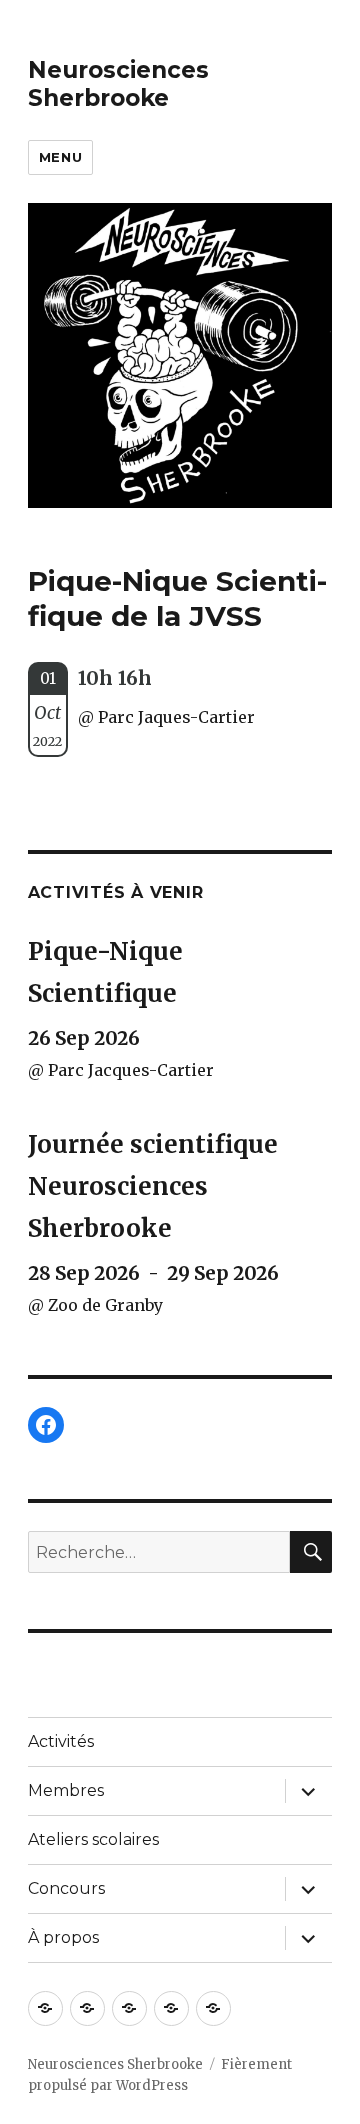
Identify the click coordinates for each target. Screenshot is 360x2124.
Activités (61, 1741)
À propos (63, 1937)
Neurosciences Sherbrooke (118, 84)
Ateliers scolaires (93, 1839)
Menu (60, 157)
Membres (66, 1790)
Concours (66, 1888)
